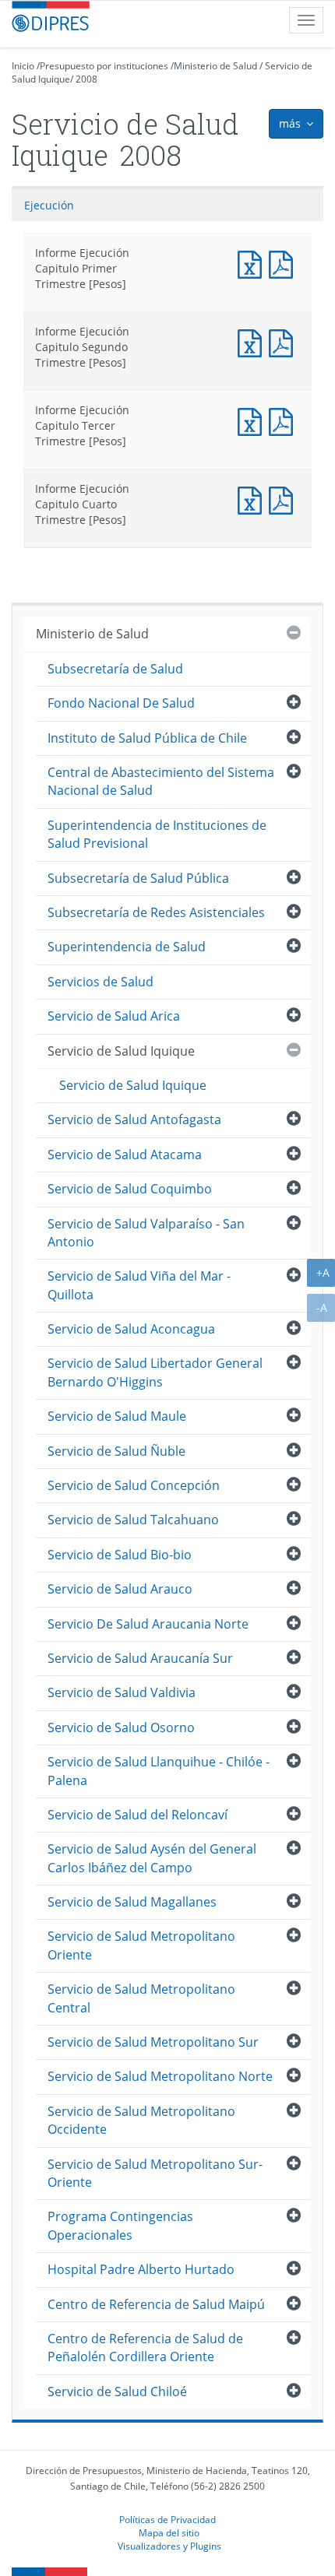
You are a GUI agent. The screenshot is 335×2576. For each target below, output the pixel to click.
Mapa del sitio (169, 2532)
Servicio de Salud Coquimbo (130, 1189)
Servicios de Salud (100, 982)
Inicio (23, 66)
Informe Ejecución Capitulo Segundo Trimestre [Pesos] (253, 341)
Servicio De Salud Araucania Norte (148, 1624)
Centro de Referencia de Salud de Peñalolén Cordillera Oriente (145, 2348)
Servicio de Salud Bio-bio (120, 1555)
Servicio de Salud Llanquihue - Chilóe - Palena (159, 1771)
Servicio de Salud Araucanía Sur (140, 1658)
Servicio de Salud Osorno (121, 1727)
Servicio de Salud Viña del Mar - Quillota (139, 1285)
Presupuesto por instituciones (104, 66)
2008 (86, 79)
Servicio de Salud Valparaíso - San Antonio (146, 1233)
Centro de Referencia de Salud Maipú (156, 2304)
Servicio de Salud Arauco (120, 1589)
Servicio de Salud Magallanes (132, 1902)
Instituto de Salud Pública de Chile (147, 738)
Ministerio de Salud (215, 66)
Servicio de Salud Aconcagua (131, 1329)
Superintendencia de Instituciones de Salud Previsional (157, 834)
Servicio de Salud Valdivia (122, 1692)
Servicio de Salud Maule (117, 1416)
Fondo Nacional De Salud (121, 703)
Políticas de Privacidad (167, 2519)
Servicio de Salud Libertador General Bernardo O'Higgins (155, 1372)
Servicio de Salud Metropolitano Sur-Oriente (155, 2173)
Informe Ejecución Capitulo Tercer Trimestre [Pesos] (253, 420)
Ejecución (49, 205)
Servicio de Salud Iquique (121, 1051)
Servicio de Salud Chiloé (117, 2391)
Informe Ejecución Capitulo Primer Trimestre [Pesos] (253, 263)
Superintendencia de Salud (127, 947)
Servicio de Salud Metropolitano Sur (153, 2042)
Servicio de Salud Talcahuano (133, 1520)
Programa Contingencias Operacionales (120, 2225)
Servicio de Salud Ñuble (116, 1451)
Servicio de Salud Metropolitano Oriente (141, 1945)
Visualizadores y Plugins (169, 2546)
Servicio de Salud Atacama (125, 1154)
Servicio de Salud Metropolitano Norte (160, 2076)
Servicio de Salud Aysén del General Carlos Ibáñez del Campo (152, 1858)
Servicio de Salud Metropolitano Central (141, 1998)
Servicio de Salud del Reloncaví (138, 1815)
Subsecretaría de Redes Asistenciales (156, 912)
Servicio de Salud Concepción (134, 1485)
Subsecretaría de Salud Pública (138, 878)
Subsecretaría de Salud (115, 669)
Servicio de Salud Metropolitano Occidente (141, 2120)
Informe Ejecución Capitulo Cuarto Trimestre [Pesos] (253, 499)
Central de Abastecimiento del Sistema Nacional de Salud (161, 781)
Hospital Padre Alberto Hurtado (141, 2269)
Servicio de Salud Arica (114, 1016)
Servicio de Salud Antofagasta (134, 1119)
